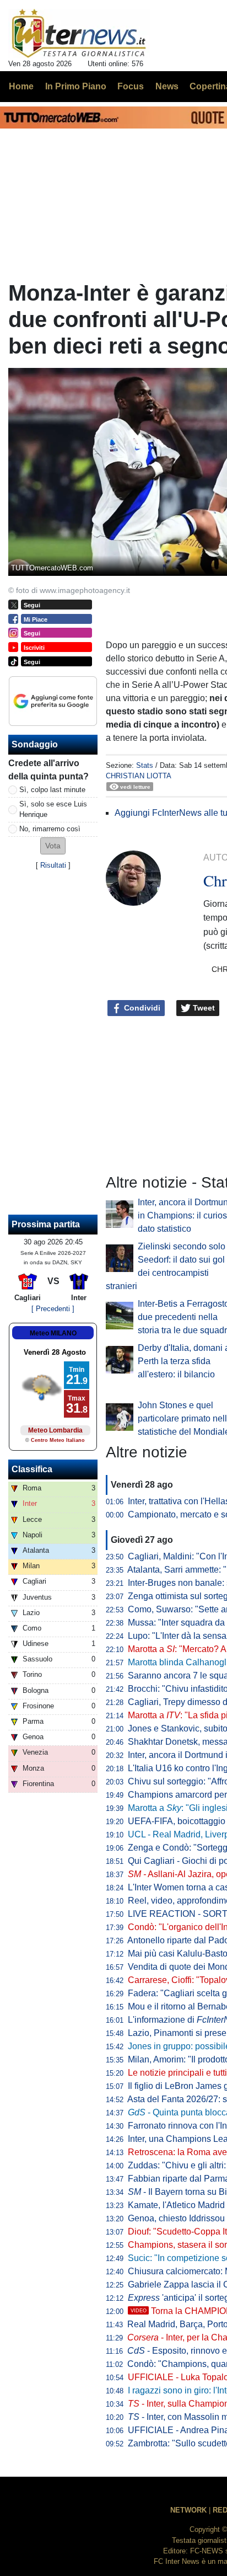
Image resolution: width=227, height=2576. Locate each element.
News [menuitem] (167, 86)
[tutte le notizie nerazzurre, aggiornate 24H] (79, 34)
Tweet (203, 1008)
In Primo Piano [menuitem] (76, 86)
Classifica (32, 1469)
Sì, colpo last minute (52, 790)
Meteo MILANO (53, 1333)
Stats (145, 765)
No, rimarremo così (50, 829)
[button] (53, 846)
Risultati (53, 865)
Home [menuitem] (21, 86)
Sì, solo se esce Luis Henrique (53, 809)
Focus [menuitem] (131, 86)
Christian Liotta (139, 776)
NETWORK (188, 2510)
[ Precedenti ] (53, 1309)
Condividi (141, 1008)
